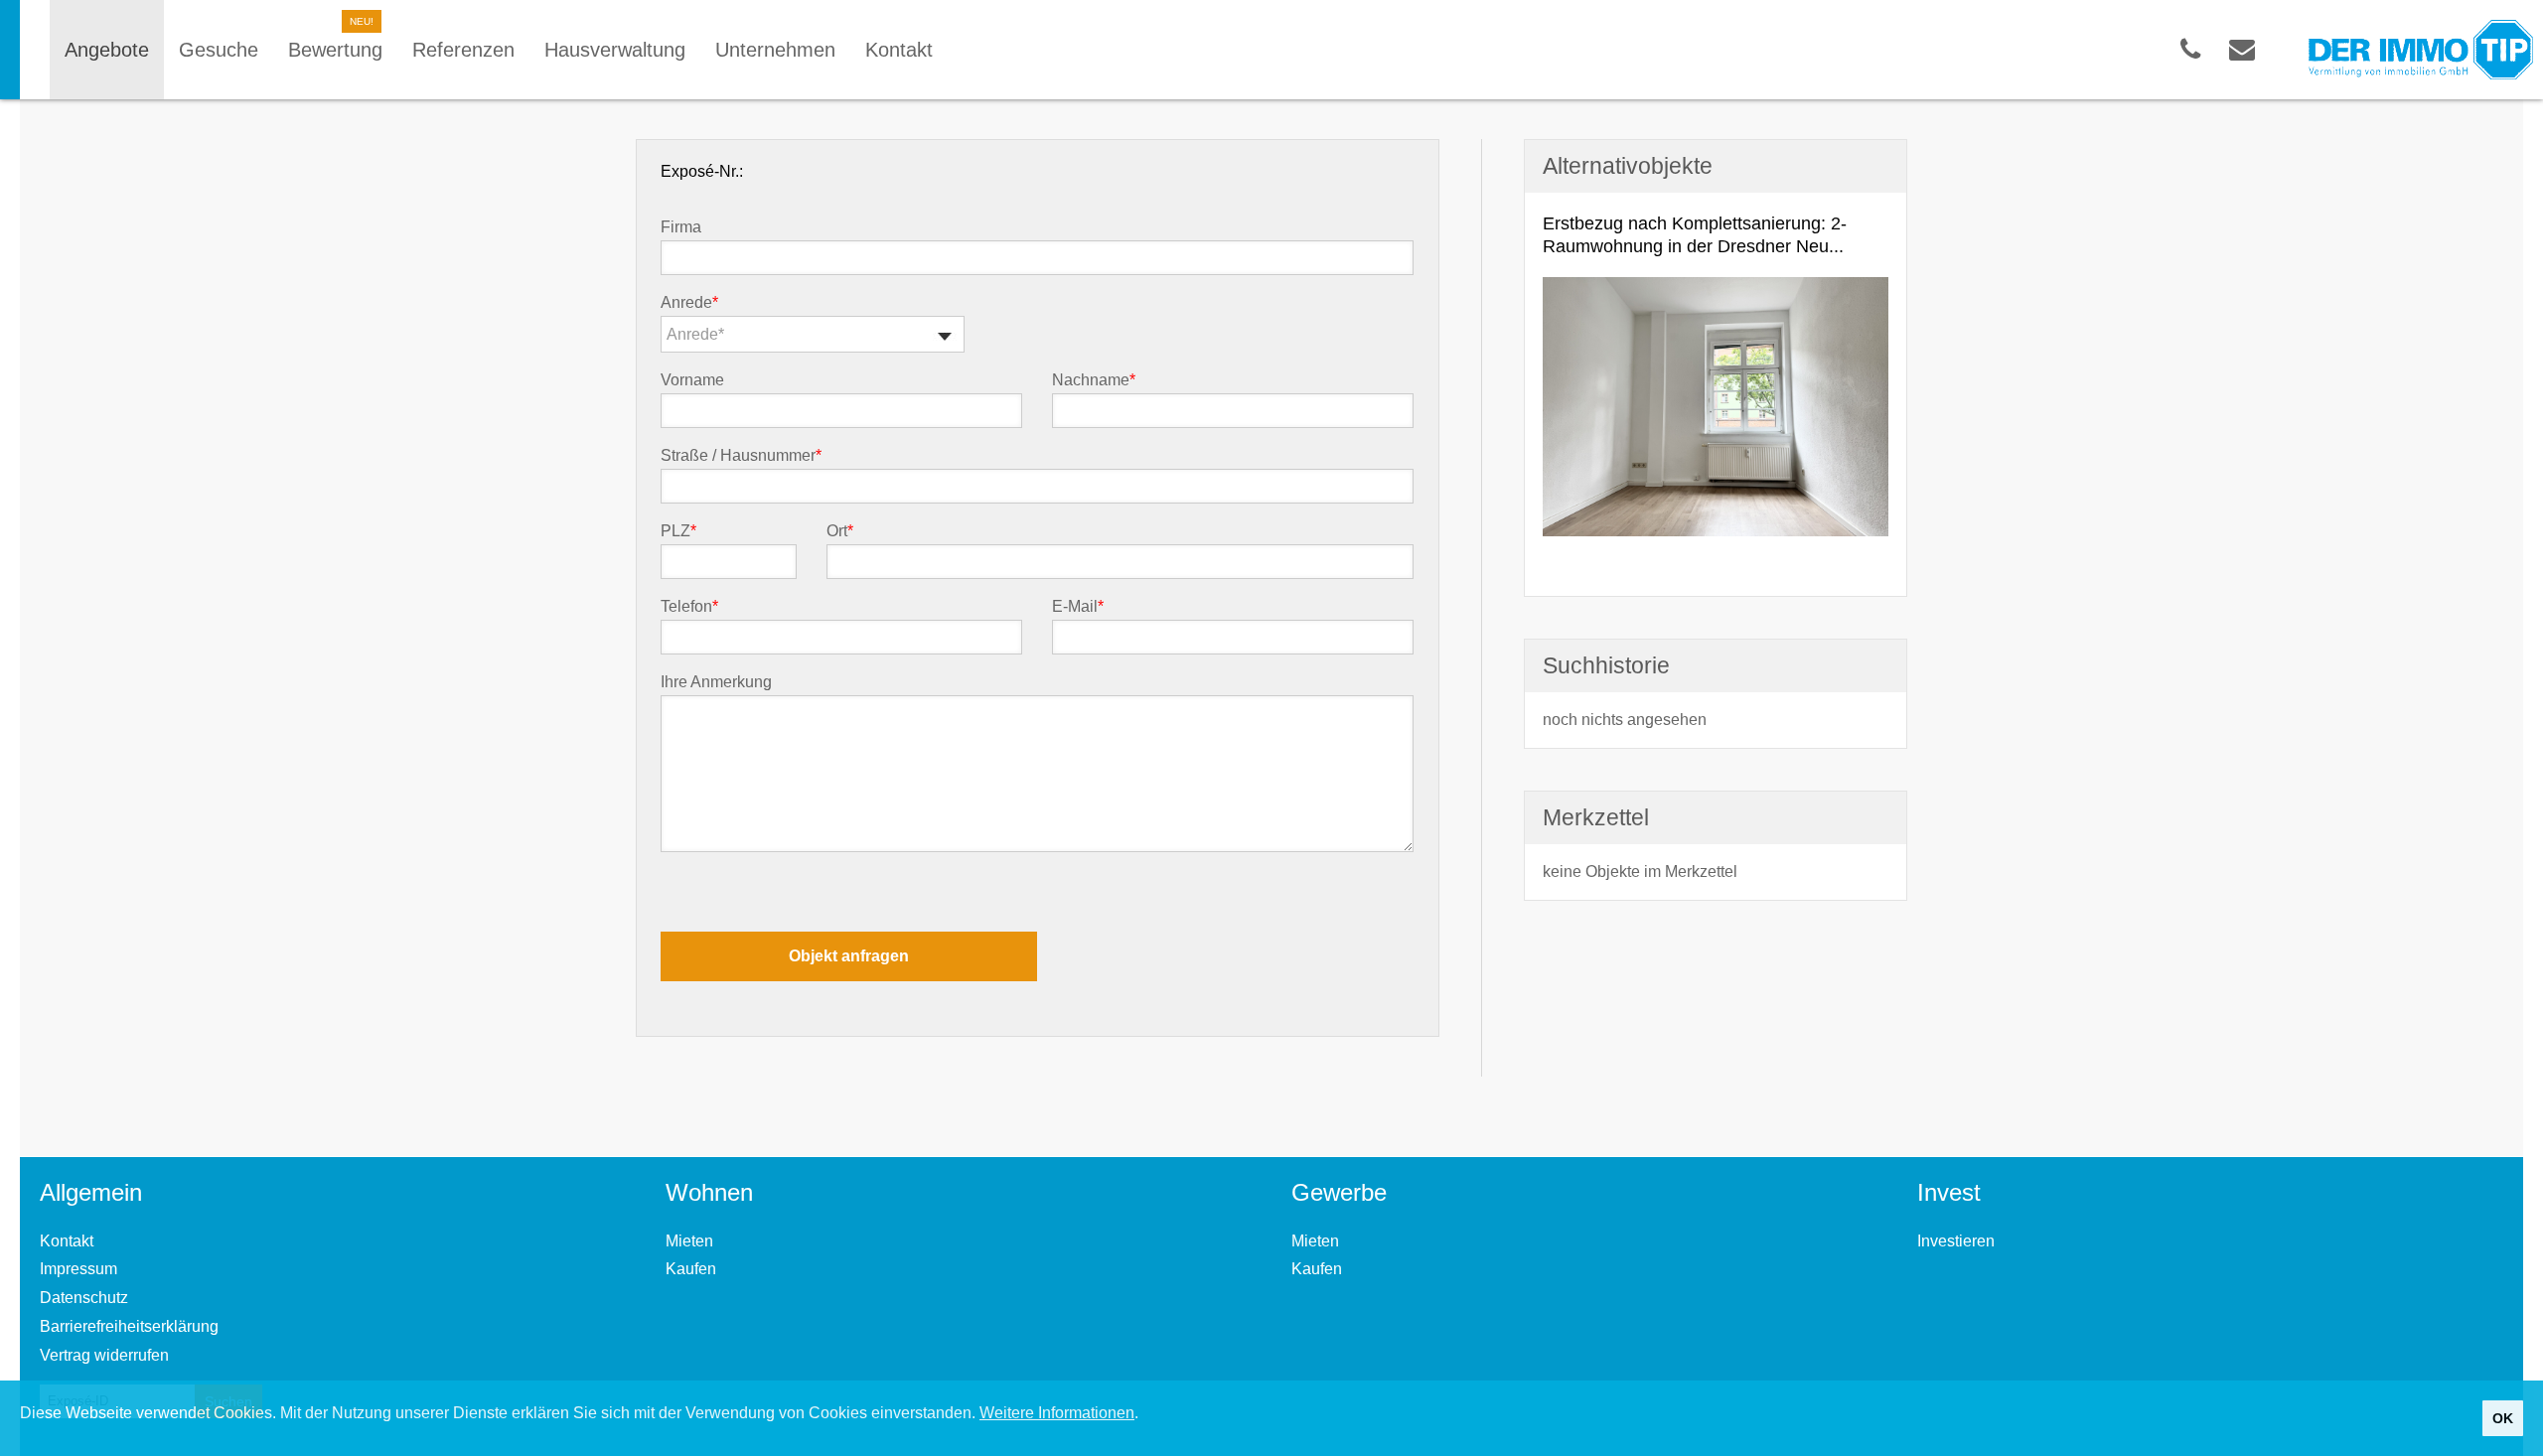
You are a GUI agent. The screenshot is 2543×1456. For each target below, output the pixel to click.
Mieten (689, 1241)
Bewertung (335, 50)
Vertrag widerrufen (104, 1355)
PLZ (678, 531)
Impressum (78, 1269)
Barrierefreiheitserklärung (129, 1326)
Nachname (1094, 380)
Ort (840, 531)
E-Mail (1078, 607)
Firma (681, 227)
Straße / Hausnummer (741, 456)
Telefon (689, 607)
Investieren (1956, 1241)
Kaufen (691, 1269)
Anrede (689, 303)
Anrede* (695, 334)
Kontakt (67, 1241)
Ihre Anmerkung (716, 682)
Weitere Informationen (1057, 1413)
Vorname (692, 380)
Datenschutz (84, 1298)
